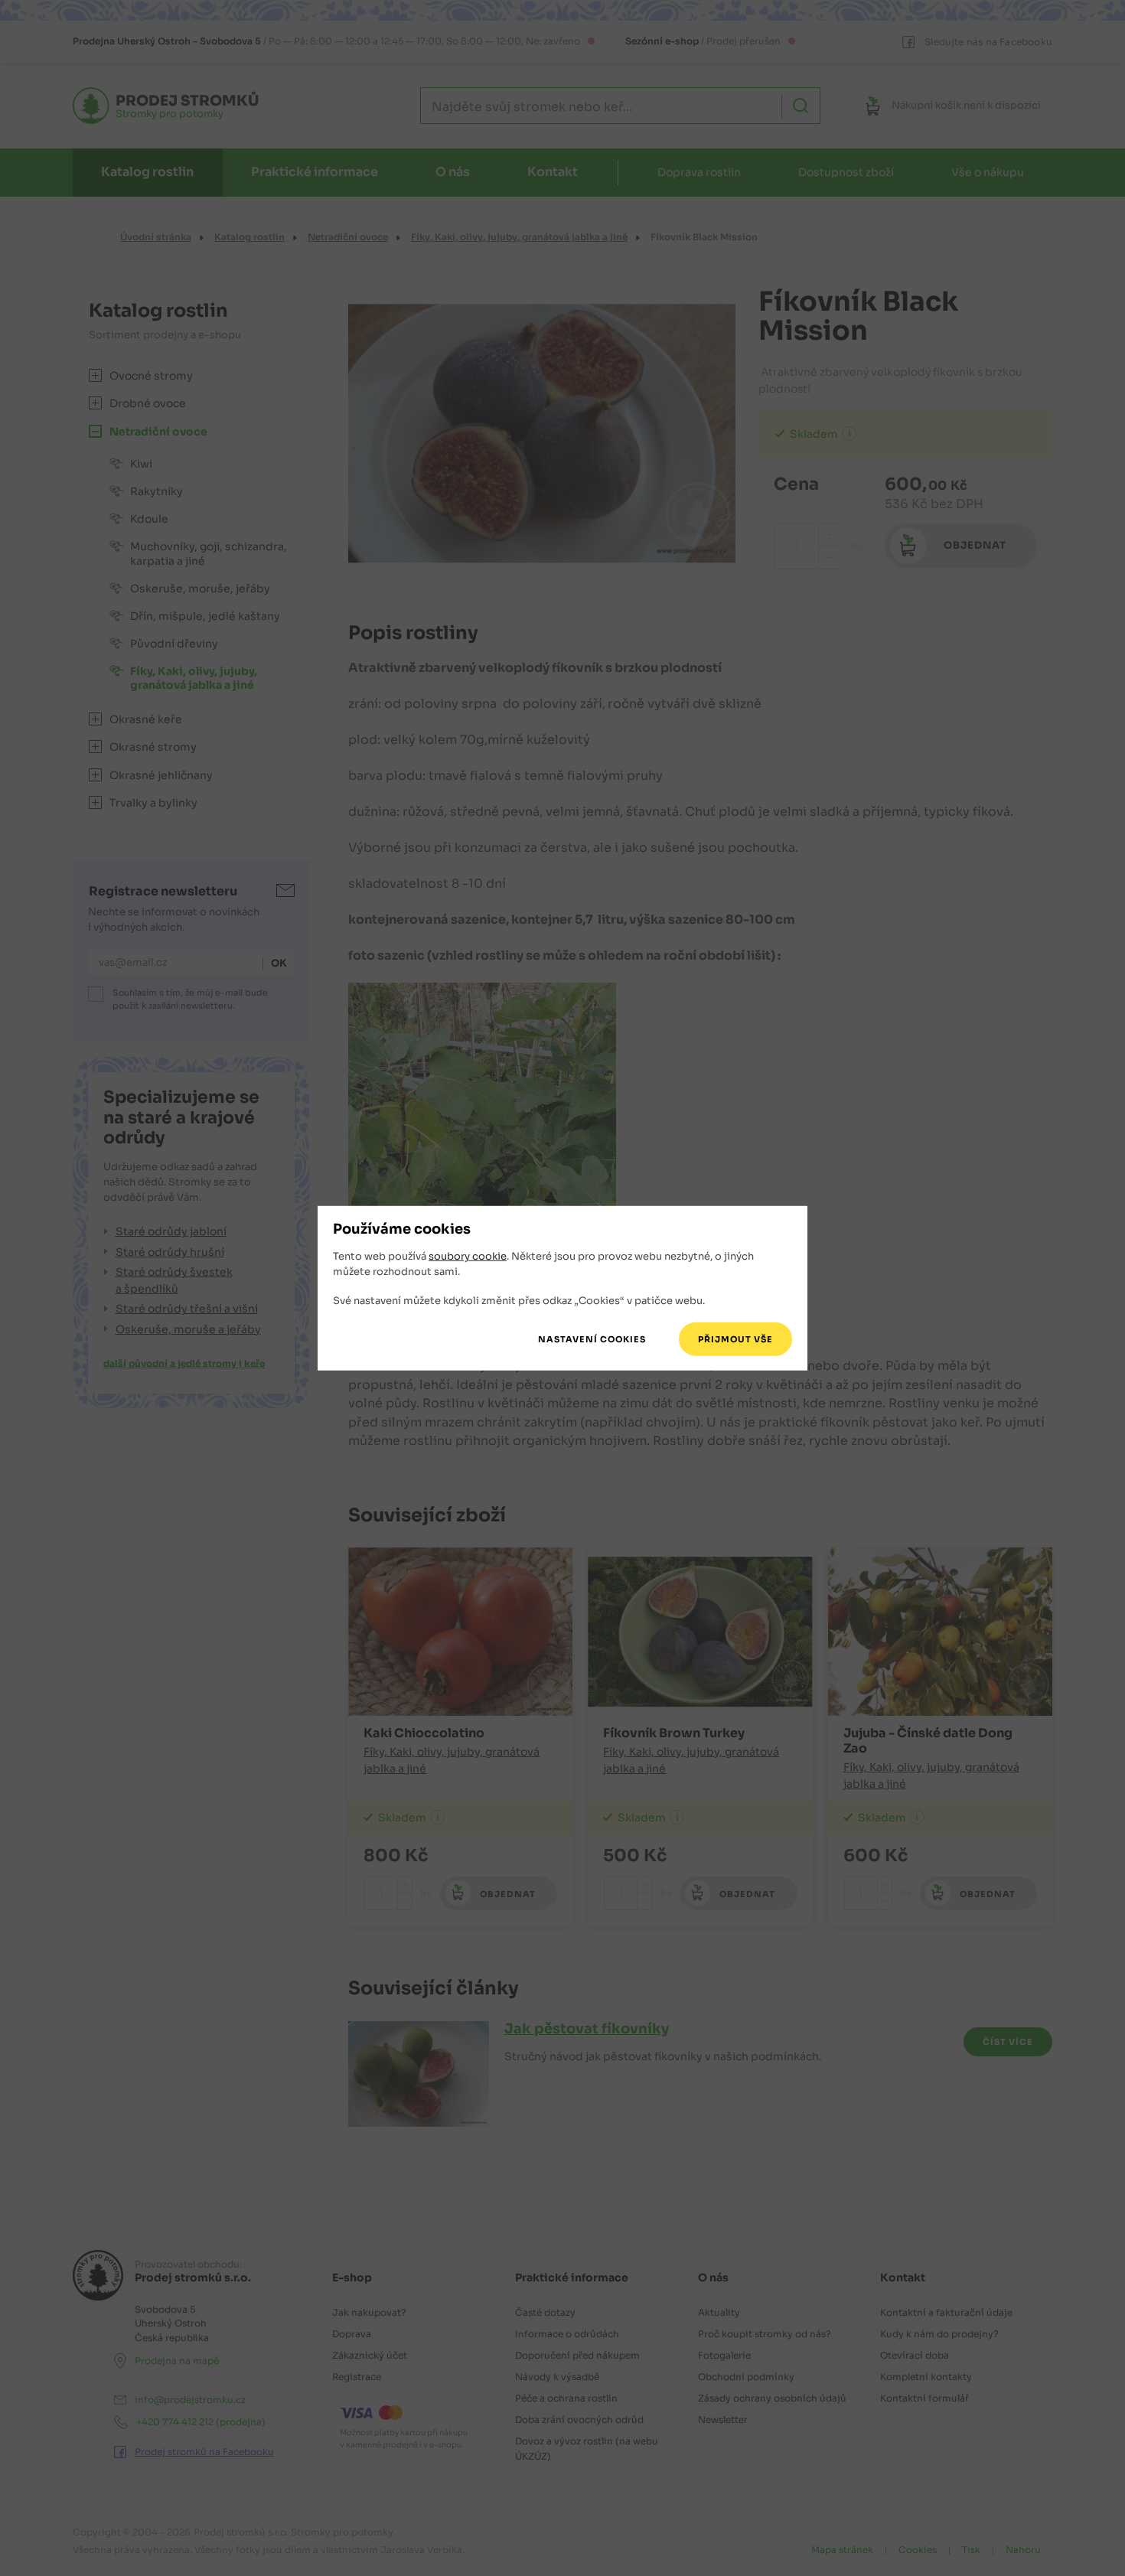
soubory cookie (468, 1256)
